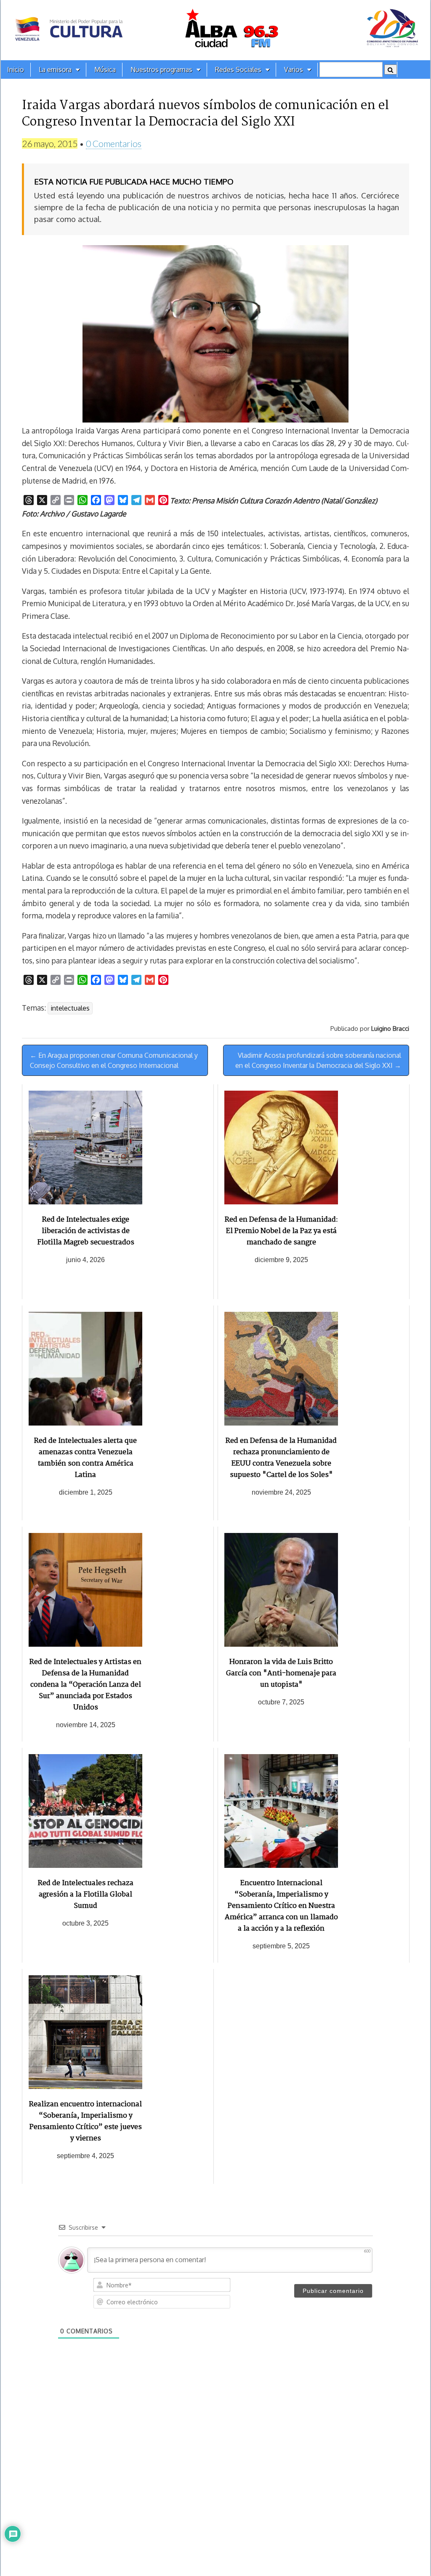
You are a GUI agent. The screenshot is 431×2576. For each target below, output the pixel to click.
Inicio (16, 70)
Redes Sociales (238, 70)
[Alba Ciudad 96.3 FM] (215, 30)
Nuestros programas (161, 70)
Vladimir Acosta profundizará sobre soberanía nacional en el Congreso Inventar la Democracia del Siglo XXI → (318, 1060)
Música (105, 70)
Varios (294, 70)
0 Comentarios (114, 143)
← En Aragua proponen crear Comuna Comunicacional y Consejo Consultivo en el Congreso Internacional (114, 1060)
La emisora (55, 70)
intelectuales (70, 1008)
